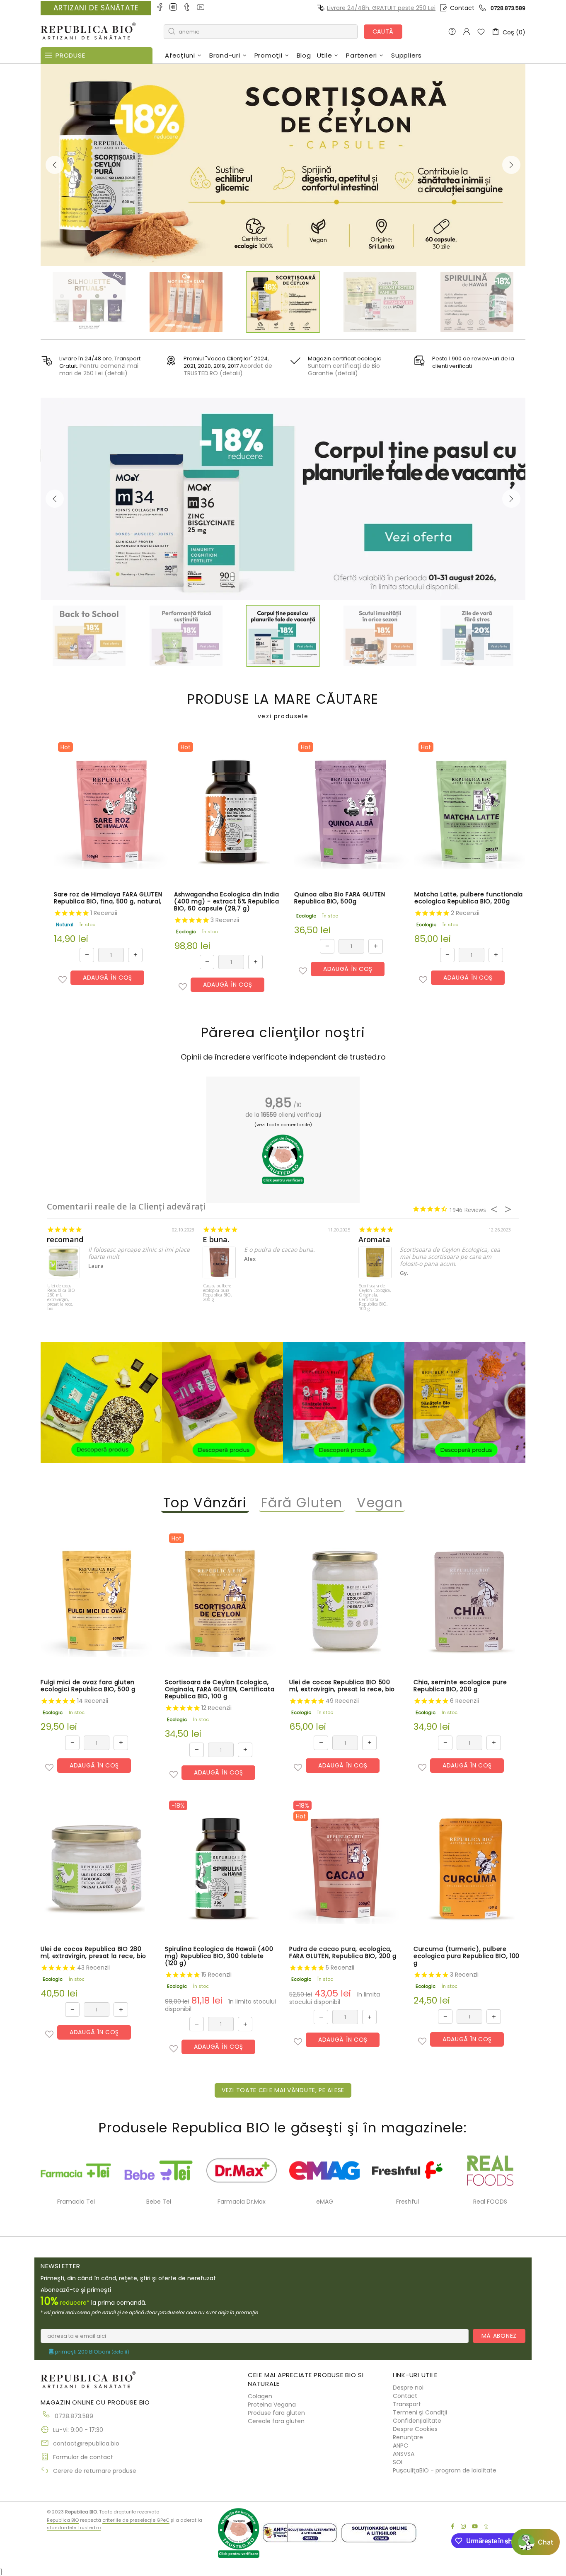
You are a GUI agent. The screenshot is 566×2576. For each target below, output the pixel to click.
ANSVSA (404, 2454)
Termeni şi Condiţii (420, 2412)
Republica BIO (88, 32)
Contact (462, 8)
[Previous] (55, 165)
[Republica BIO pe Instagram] (174, 8)
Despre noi (408, 2388)
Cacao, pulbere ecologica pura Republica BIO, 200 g (218, 1293)
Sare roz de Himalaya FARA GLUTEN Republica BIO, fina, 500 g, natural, (108, 898)
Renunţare (408, 2437)
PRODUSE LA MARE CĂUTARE (283, 706)
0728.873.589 (508, 8)
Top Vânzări (205, 1503)
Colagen (260, 2396)
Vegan (380, 1503)
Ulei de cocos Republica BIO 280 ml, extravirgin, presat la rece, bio (61, 1298)
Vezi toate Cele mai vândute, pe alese (283, 2090)
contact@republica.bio (86, 2443)
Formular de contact (83, 2457)
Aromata (374, 1240)
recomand (65, 1240)
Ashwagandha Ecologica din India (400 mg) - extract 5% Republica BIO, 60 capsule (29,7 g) (227, 902)
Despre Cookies (415, 2429)
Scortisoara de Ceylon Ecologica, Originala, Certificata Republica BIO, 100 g (375, 1298)
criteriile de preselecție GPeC (136, 2520)
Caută (383, 31)
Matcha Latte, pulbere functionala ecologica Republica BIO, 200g (469, 898)
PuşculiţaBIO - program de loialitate (445, 2470)
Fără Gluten (302, 1503)
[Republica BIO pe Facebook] (160, 8)
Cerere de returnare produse (95, 2471)
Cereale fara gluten (276, 2421)
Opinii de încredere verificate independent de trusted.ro (283, 1057)
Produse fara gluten (276, 2413)
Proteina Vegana (272, 2405)
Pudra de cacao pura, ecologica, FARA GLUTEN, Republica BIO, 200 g (343, 1953)
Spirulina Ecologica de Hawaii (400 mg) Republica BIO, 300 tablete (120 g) (219, 1956)
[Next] (511, 165)
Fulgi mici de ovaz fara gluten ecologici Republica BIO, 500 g (88, 1686)
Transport (407, 2404)
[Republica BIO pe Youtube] (201, 8)
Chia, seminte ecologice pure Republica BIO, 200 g (460, 1686)
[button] (63, 980)
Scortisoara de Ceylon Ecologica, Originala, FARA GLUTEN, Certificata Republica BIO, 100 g (220, 1689)
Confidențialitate (417, 2421)
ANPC (400, 2446)
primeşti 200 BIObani (91, 2352)
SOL (398, 2462)
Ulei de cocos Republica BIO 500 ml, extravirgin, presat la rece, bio (342, 1686)
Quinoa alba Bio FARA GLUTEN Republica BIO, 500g (340, 898)
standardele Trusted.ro (74, 2528)
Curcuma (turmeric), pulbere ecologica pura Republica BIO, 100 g (467, 1956)
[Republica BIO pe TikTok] (187, 8)
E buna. (216, 1240)
